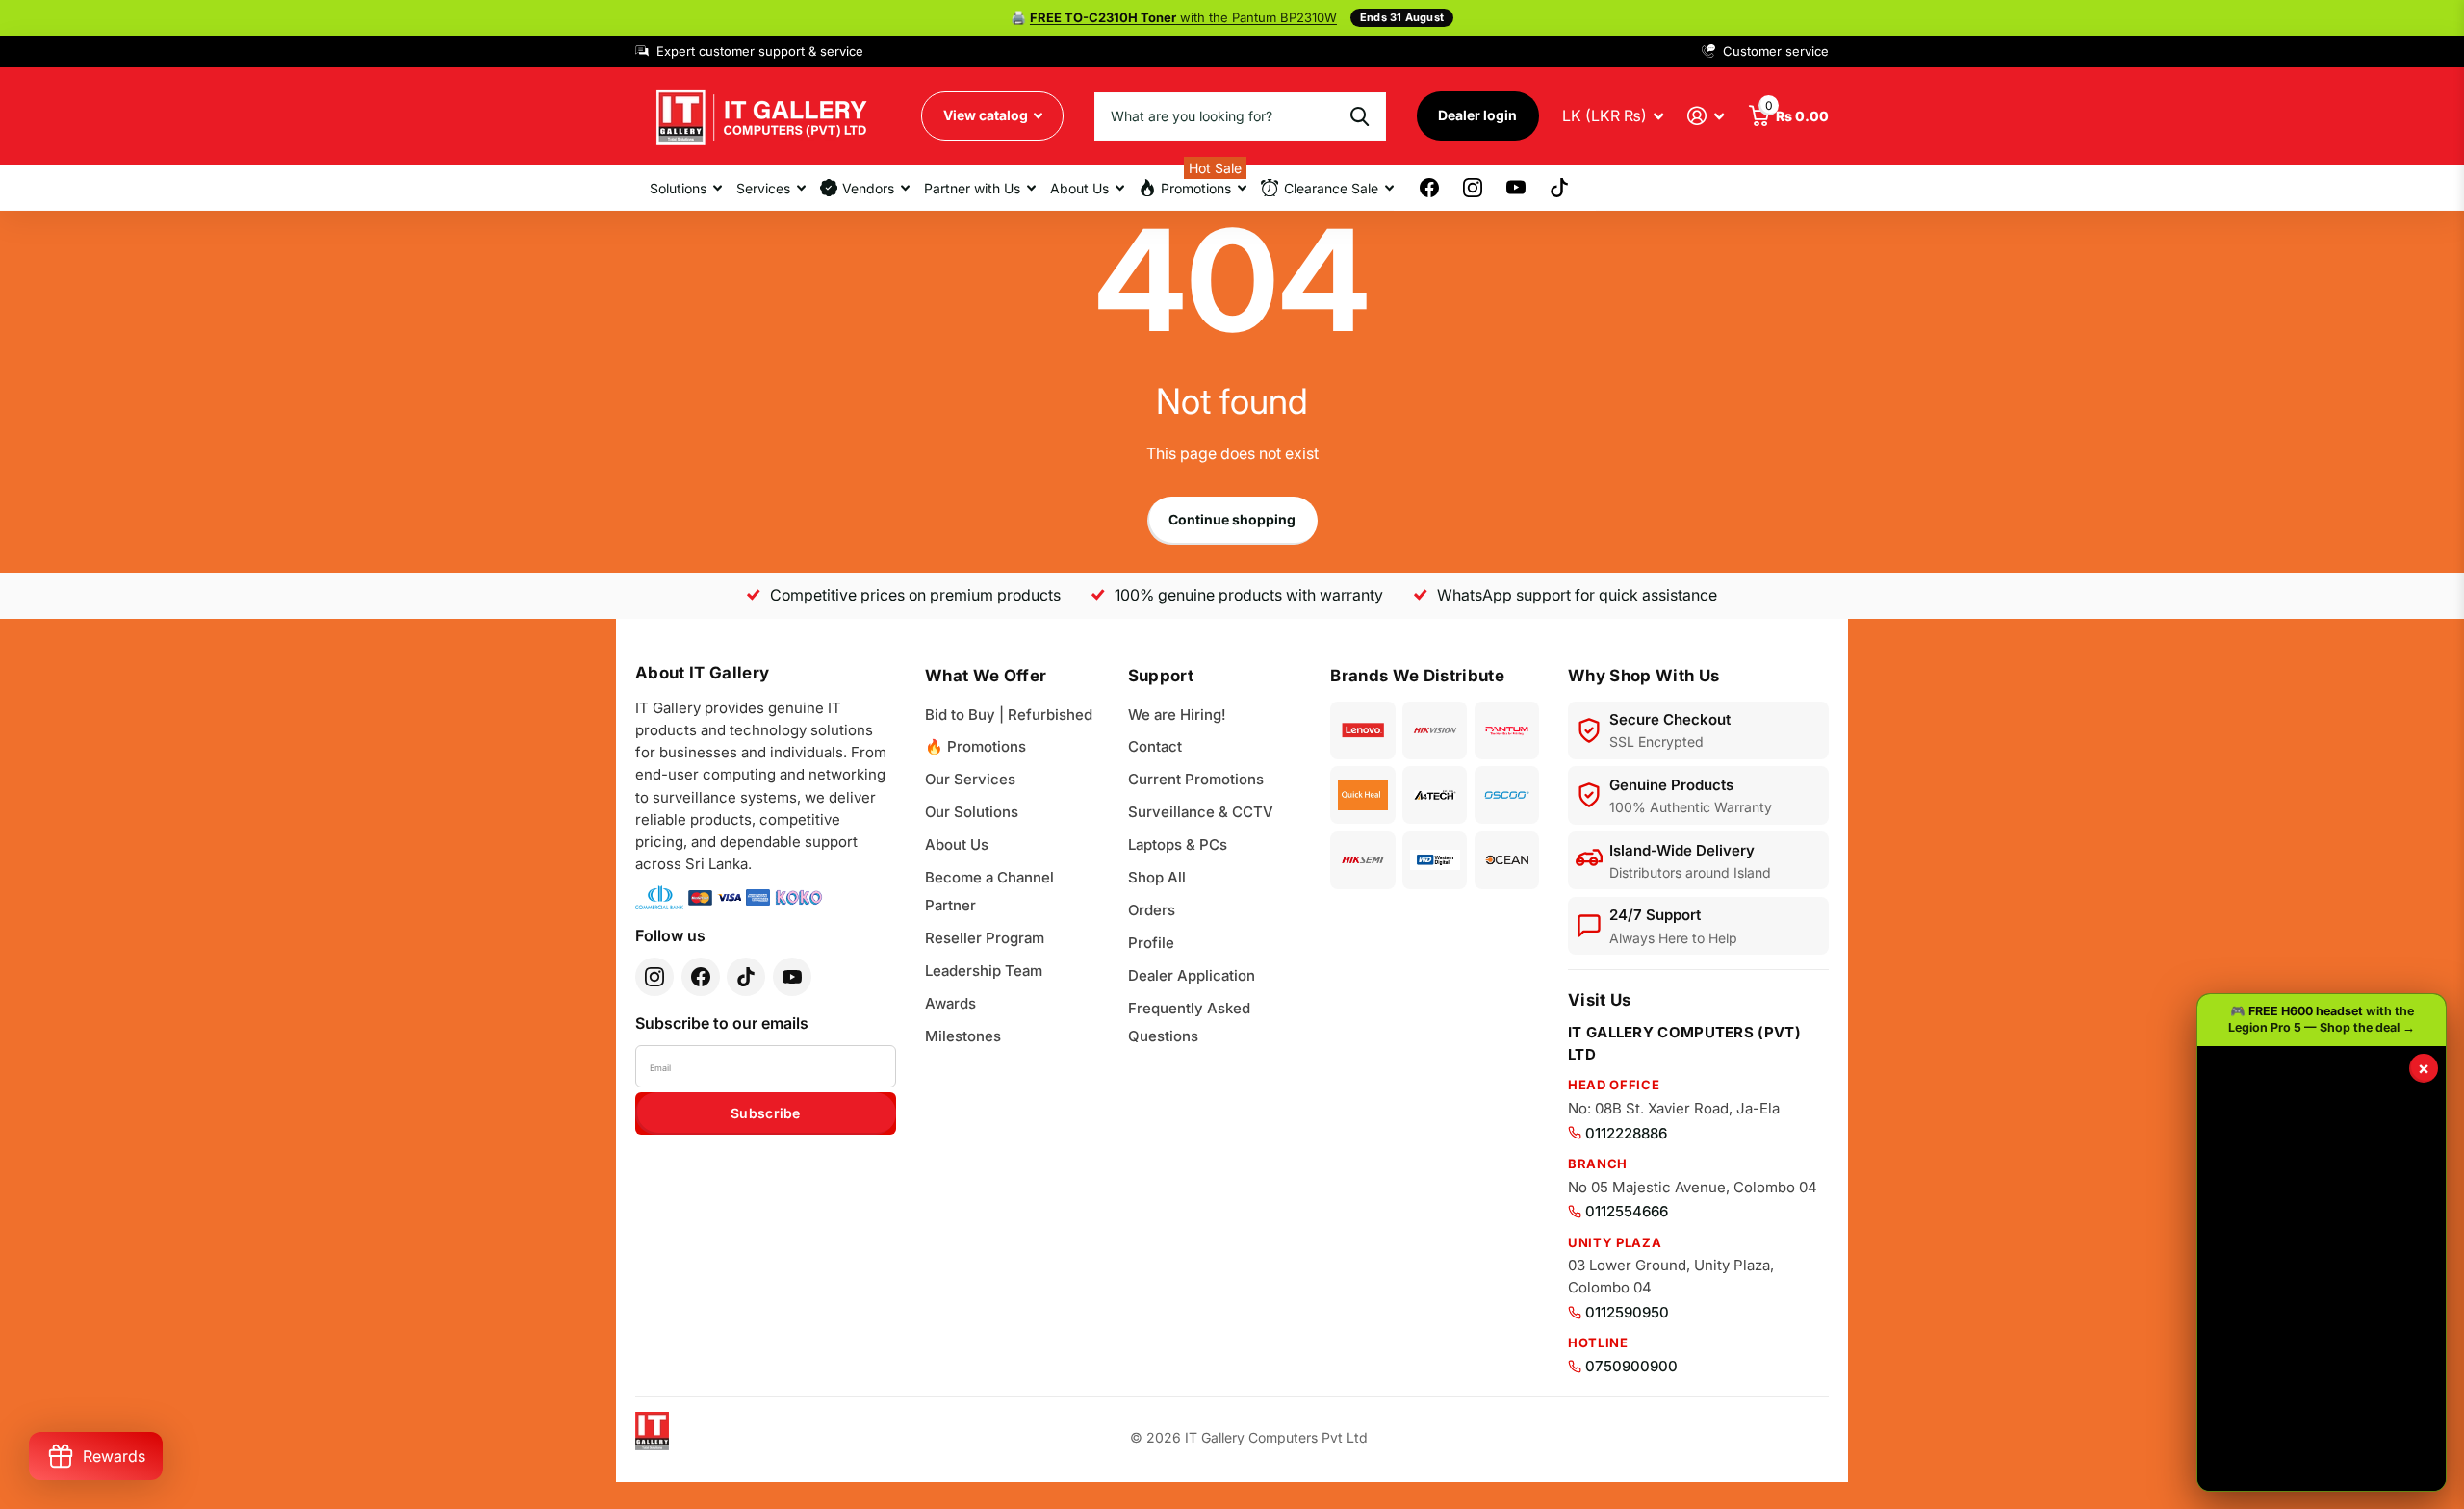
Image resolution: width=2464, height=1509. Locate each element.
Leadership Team (984, 971)
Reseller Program (985, 938)
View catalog (987, 115)
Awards (950, 1003)
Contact (1155, 746)
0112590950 (1627, 1312)
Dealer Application (1192, 975)
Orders (1152, 910)
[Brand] (1362, 730)
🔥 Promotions (975, 746)
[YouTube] (792, 977)
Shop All (1157, 877)
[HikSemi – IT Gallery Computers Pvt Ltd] (1362, 860)
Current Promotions (1196, 779)
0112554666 (1627, 1211)
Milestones (963, 1036)
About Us (957, 844)
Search (1360, 116)
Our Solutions (972, 812)
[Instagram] (654, 977)
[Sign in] (1706, 116)
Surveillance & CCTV (1201, 812)
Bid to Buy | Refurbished (1009, 715)
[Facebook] (701, 977)
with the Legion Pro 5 (1183, 17)
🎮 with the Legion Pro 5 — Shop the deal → (2322, 1019)
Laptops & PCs (1178, 844)
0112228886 (1626, 1133)
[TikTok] (746, 977)
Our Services (970, 779)
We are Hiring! (1177, 715)
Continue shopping (1232, 519)
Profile (1151, 943)
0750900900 (1631, 1366)
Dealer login (1477, 115)
